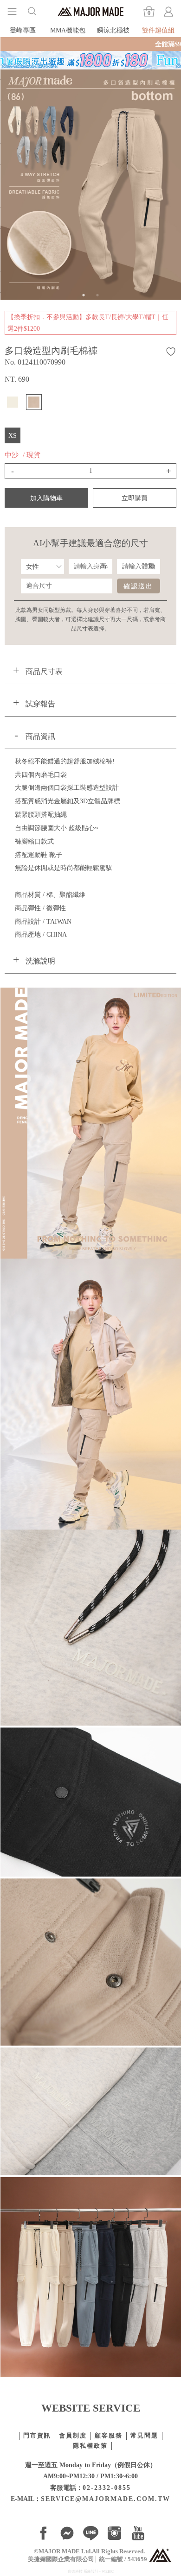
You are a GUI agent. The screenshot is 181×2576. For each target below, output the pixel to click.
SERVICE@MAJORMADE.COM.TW (106, 2499)
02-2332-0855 (107, 2488)
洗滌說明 (40, 961)
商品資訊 (40, 736)
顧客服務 (109, 2436)
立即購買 (135, 498)
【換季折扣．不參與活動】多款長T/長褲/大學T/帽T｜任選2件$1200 (88, 323)
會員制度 (73, 2436)
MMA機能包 (68, 30)
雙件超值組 (158, 30)
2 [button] (97, 295)
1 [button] (84, 295)
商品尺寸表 (44, 671)
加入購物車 (46, 498)
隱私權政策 (90, 2446)
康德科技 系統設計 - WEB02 (91, 2572)
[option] (90, 185)
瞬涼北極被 (113, 30)
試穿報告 (40, 704)
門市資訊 (37, 2436)
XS (13, 435)
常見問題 (144, 2436)
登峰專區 (23, 30)
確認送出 (138, 586)
